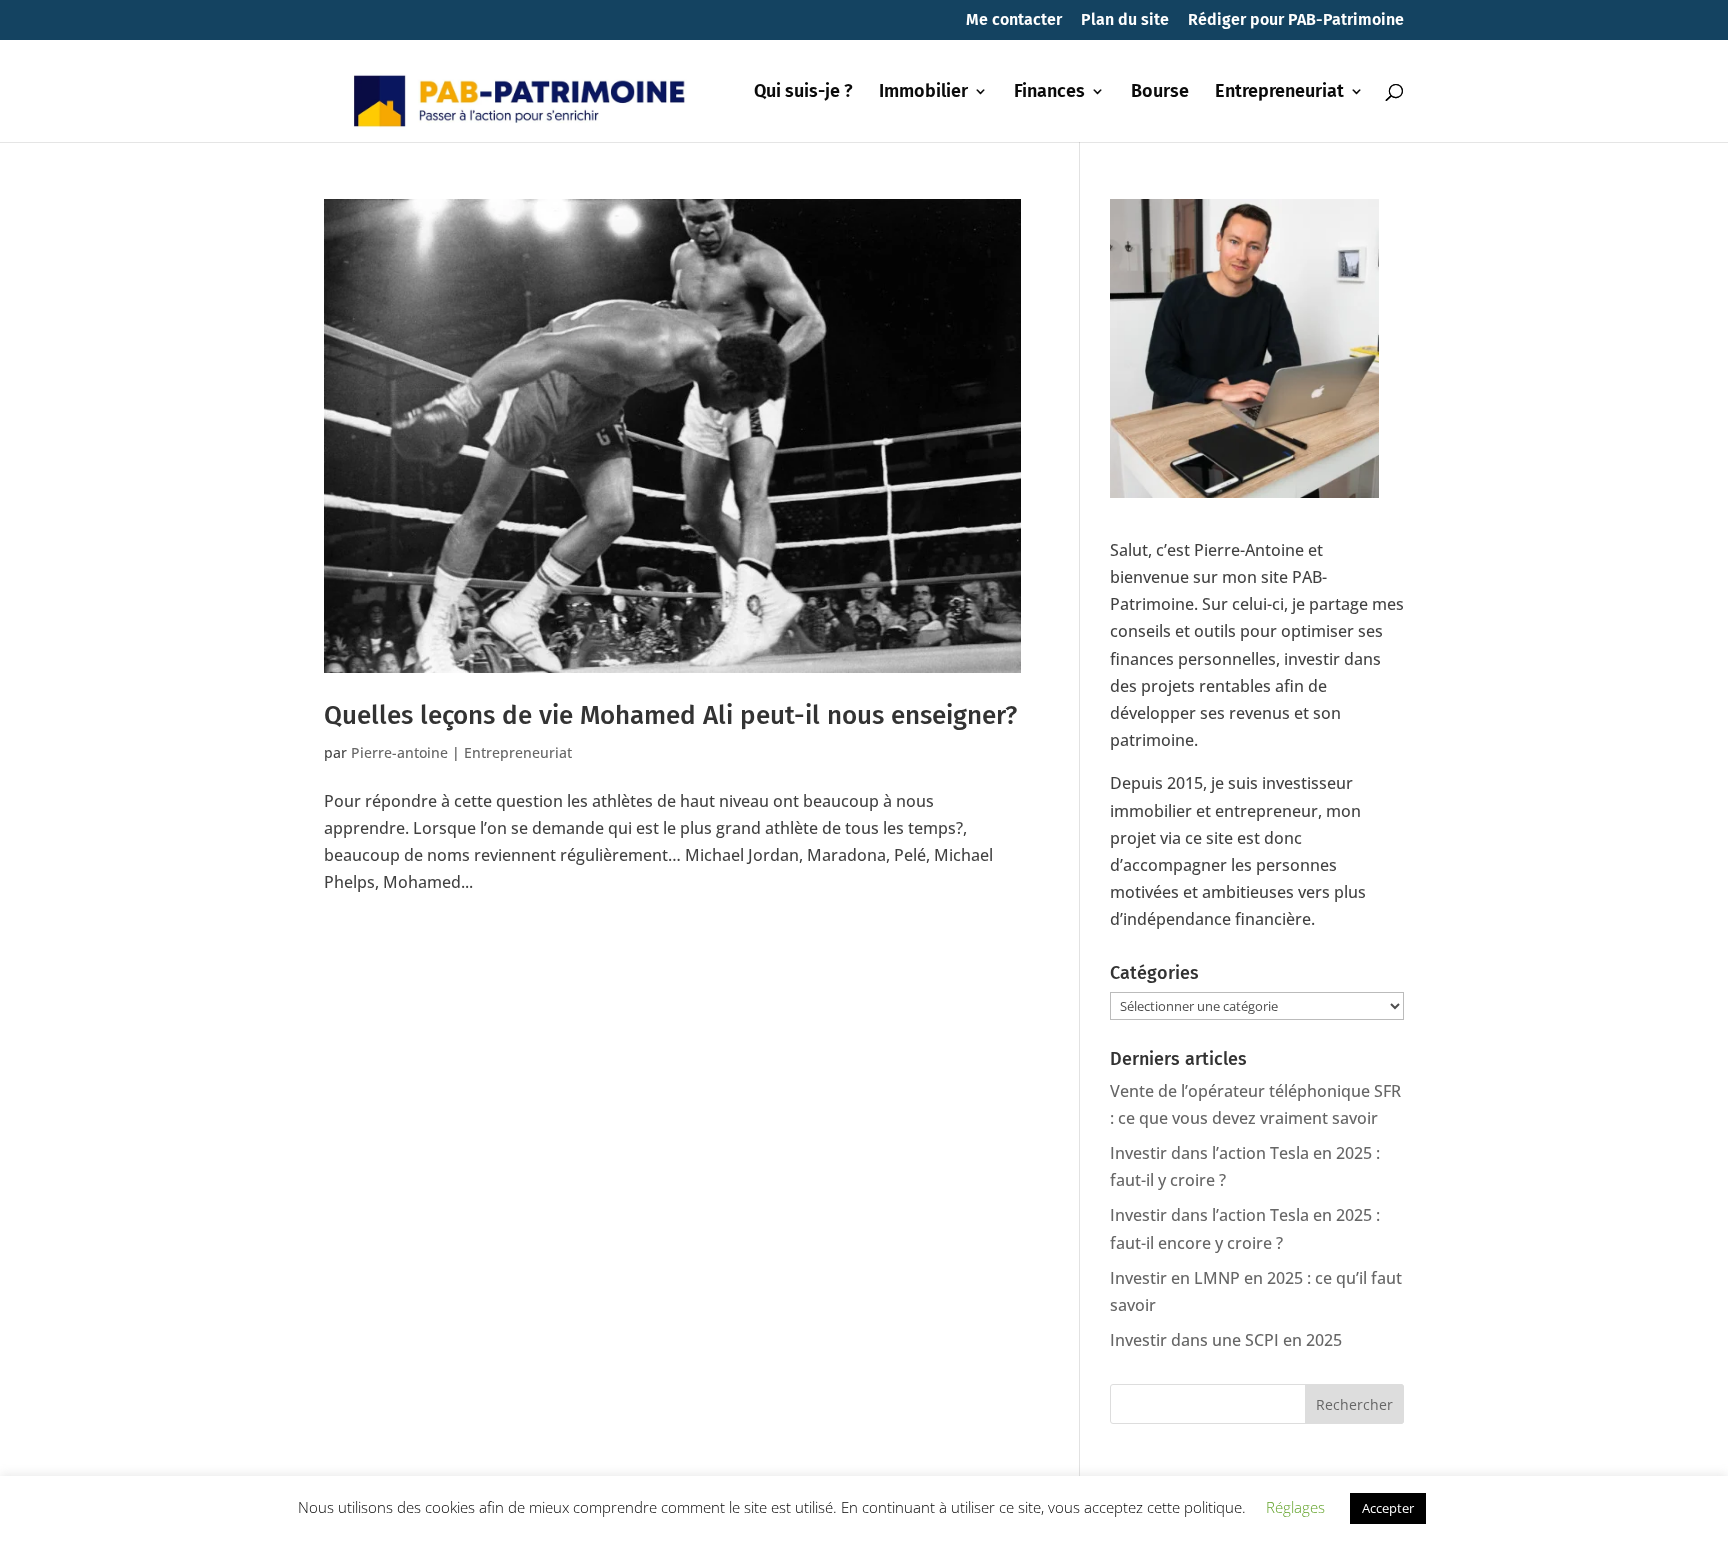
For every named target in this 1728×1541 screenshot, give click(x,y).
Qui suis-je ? (803, 93)
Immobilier (923, 93)
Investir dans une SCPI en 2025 (1226, 1340)
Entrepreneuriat (1279, 93)
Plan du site (1125, 20)
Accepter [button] (1388, 1508)
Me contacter (1014, 20)
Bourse (1160, 93)
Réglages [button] (1295, 1507)
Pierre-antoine (399, 752)
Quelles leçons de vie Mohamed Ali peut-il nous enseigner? (670, 715)
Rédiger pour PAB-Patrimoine (1296, 20)
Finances (1049, 93)
